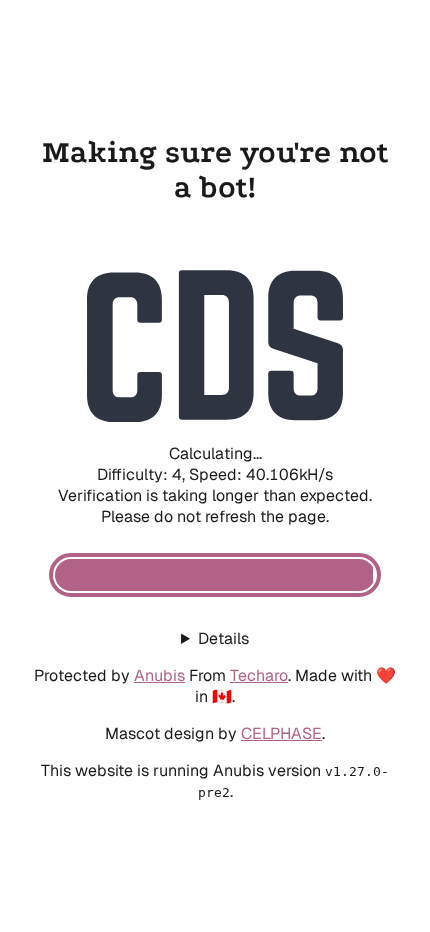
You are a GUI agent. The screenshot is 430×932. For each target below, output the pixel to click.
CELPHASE (281, 733)
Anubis (159, 675)
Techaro (259, 675)
